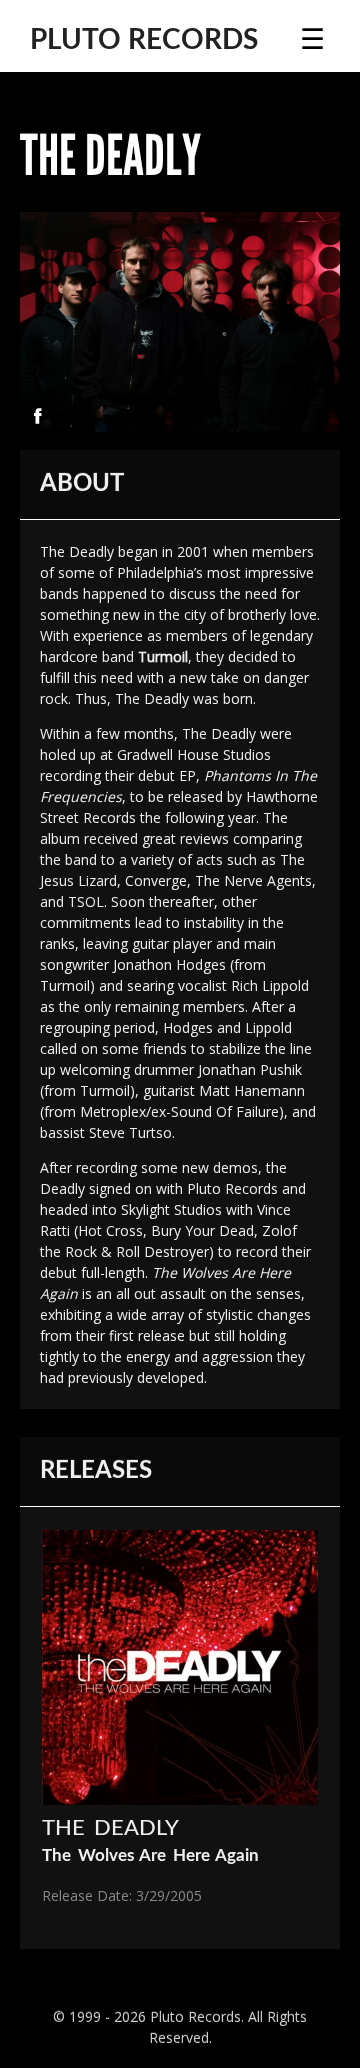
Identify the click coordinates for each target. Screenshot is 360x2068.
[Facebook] (38, 416)
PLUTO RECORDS (144, 40)
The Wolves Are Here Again (150, 1855)
